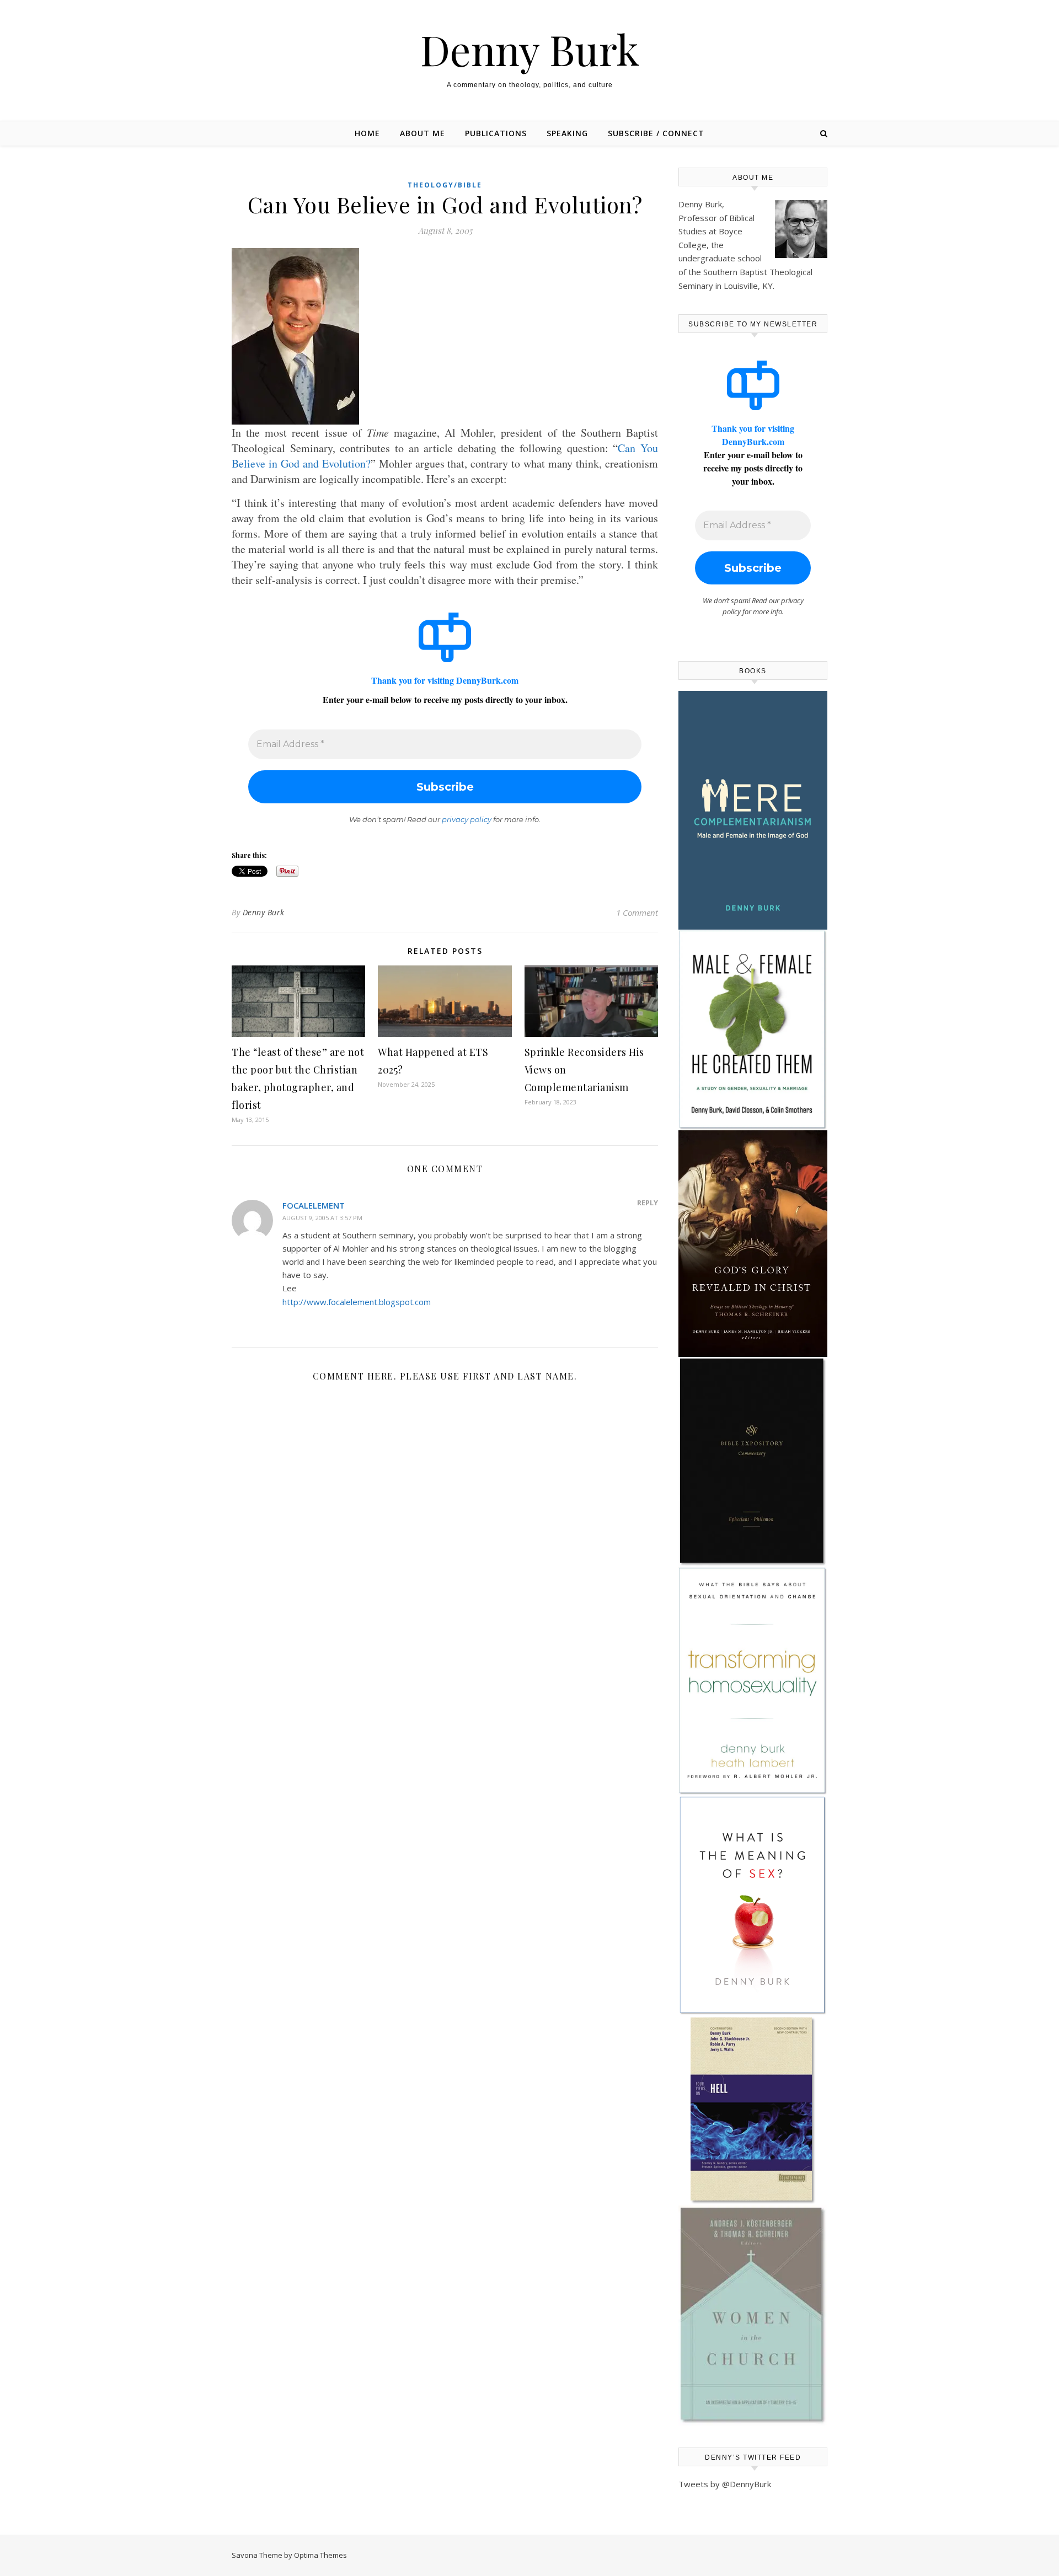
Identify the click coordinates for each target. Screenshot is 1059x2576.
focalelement (314, 1205)
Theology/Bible (445, 185)
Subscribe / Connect (656, 133)
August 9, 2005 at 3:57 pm (322, 1218)
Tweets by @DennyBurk (725, 2484)
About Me (422, 133)
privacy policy (467, 819)
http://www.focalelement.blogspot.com (357, 1302)
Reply (648, 1203)
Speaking (567, 133)
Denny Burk (530, 49)
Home (367, 133)
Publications (496, 133)
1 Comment (637, 913)
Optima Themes (320, 2555)
